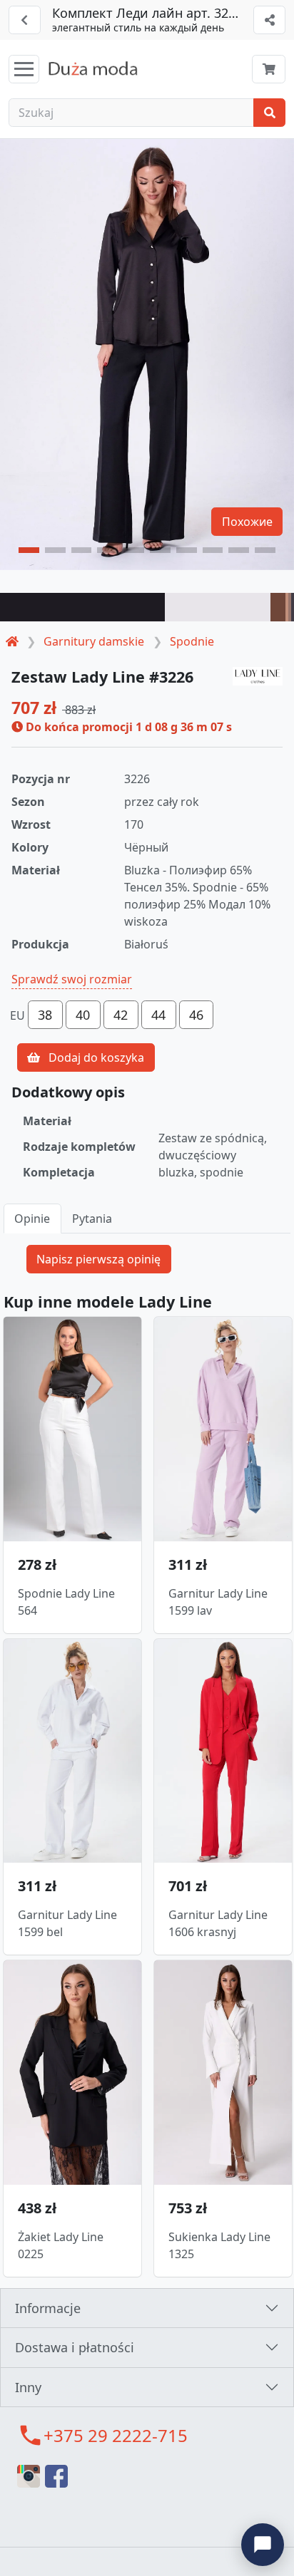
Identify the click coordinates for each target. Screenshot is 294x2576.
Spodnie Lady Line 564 (66, 1602)
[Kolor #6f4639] (278, 607)
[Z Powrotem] (25, 20)
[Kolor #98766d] (290, 607)
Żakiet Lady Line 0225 (61, 2245)
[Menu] (24, 69)
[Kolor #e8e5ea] (218, 607)
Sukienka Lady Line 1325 (219, 2245)
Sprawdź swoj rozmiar (72, 979)
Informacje (48, 2308)
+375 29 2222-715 (116, 2435)
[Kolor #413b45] (293, 607)
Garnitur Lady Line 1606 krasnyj (218, 1923)
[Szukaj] (269, 113)
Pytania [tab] (92, 1219)
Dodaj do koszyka (95, 1057)
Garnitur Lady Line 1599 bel (67, 1923)
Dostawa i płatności (75, 2347)
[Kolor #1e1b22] (82, 607)
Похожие (247, 522)
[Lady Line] (258, 677)
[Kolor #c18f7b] (287, 607)
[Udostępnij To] (269, 20)
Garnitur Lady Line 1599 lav (218, 1602)
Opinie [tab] (32, 1219)
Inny (28, 2387)
